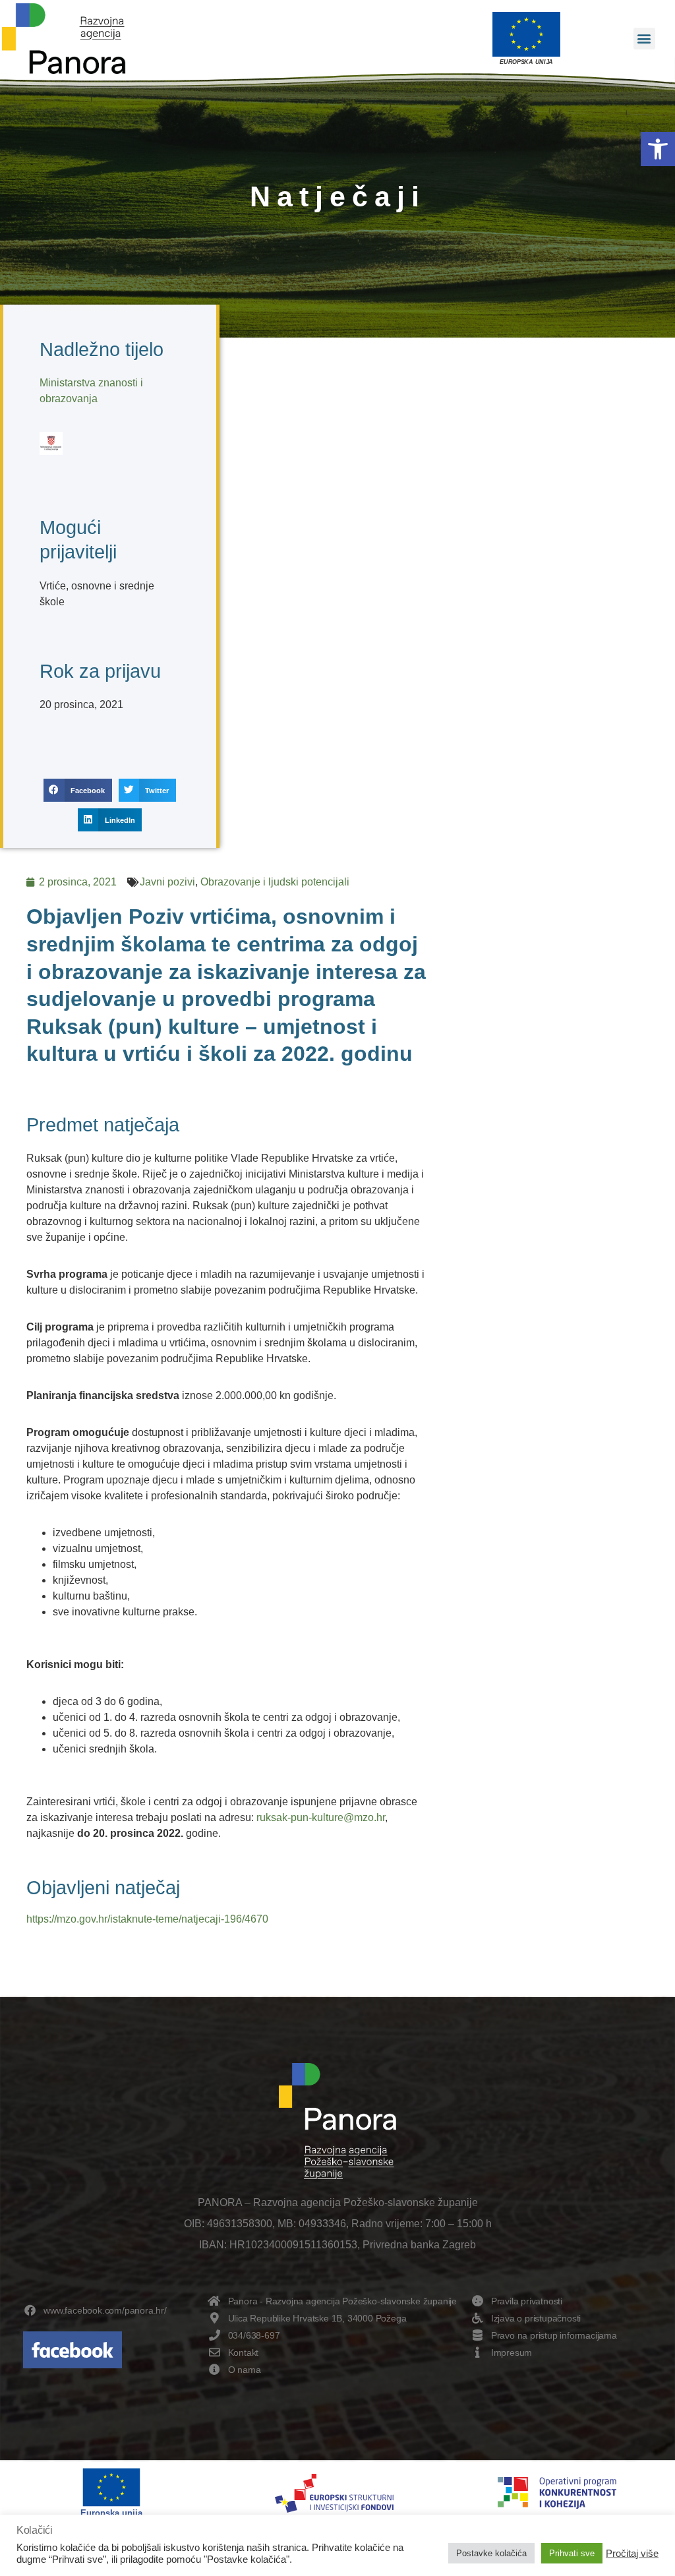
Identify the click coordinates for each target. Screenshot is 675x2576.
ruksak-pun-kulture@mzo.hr (321, 1817)
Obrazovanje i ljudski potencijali (275, 882)
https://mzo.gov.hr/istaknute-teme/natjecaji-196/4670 (147, 1919)
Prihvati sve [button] (572, 2553)
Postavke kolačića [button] (491, 2553)
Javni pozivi (167, 882)
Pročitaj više (632, 2554)
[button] (658, 149)
